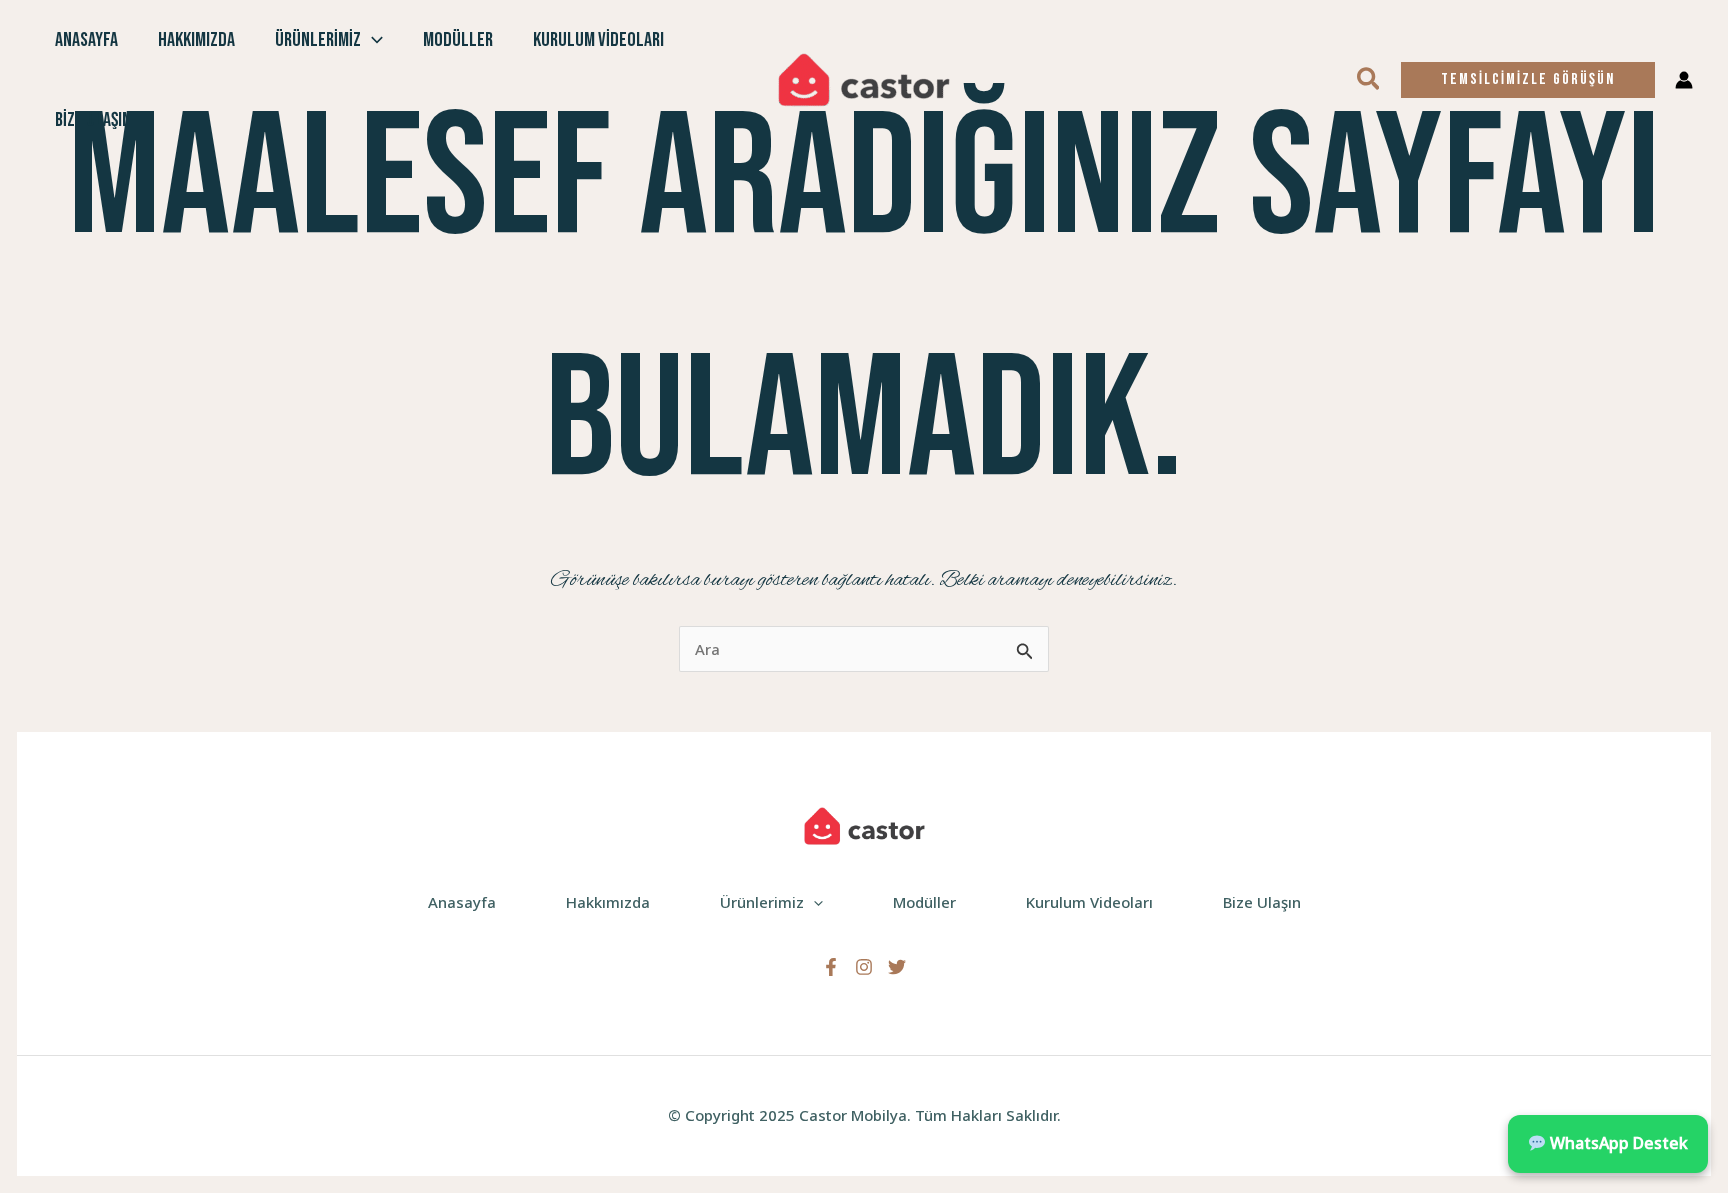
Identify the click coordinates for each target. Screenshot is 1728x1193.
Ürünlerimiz (318, 40)
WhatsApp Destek (1617, 1143)
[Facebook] (831, 967)
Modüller (458, 40)
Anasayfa (86, 40)
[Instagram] (864, 967)
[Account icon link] (1684, 80)
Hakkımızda (196, 40)
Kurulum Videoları (598, 40)
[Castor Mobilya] (864, 78)
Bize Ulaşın (93, 120)
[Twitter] (897, 967)
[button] (372, 40)
